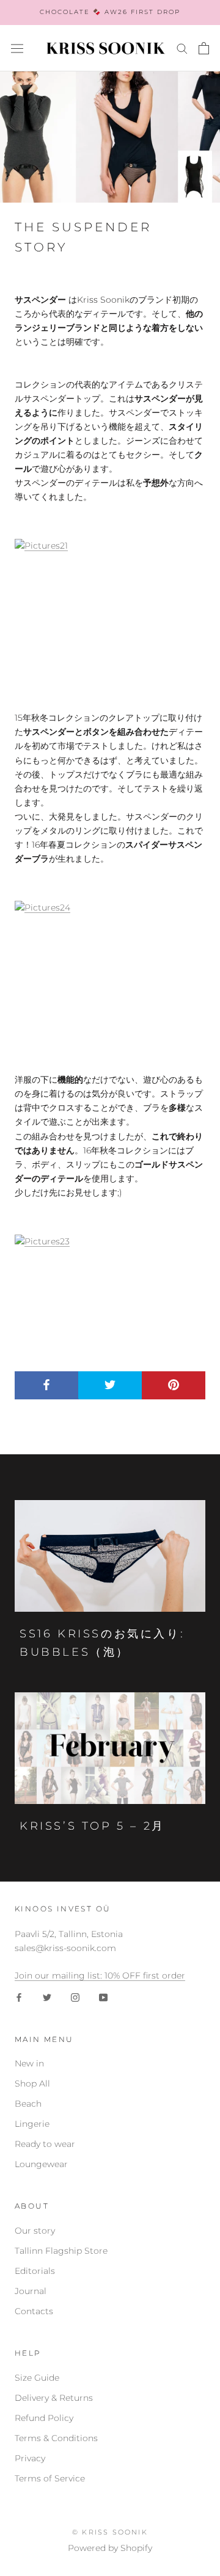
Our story (35, 2231)
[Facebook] (19, 1997)
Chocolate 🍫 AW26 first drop (110, 12)
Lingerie (32, 2124)
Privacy (30, 2458)
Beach (28, 2104)
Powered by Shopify (110, 2548)
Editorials (35, 2271)
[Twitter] (47, 1997)
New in (29, 2063)
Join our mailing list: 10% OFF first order (100, 1975)
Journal (31, 2291)
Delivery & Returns (54, 2398)
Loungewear (41, 2164)
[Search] (182, 48)
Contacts (34, 2311)
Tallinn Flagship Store (61, 2251)
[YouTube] (103, 1997)
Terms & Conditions (56, 2438)
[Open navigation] (17, 48)
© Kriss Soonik (110, 2532)
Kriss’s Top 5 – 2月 (92, 1826)
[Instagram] (75, 1997)
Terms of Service (50, 2478)
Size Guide (37, 2378)
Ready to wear (45, 2144)
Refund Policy (44, 2418)
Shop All (32, 2084)
